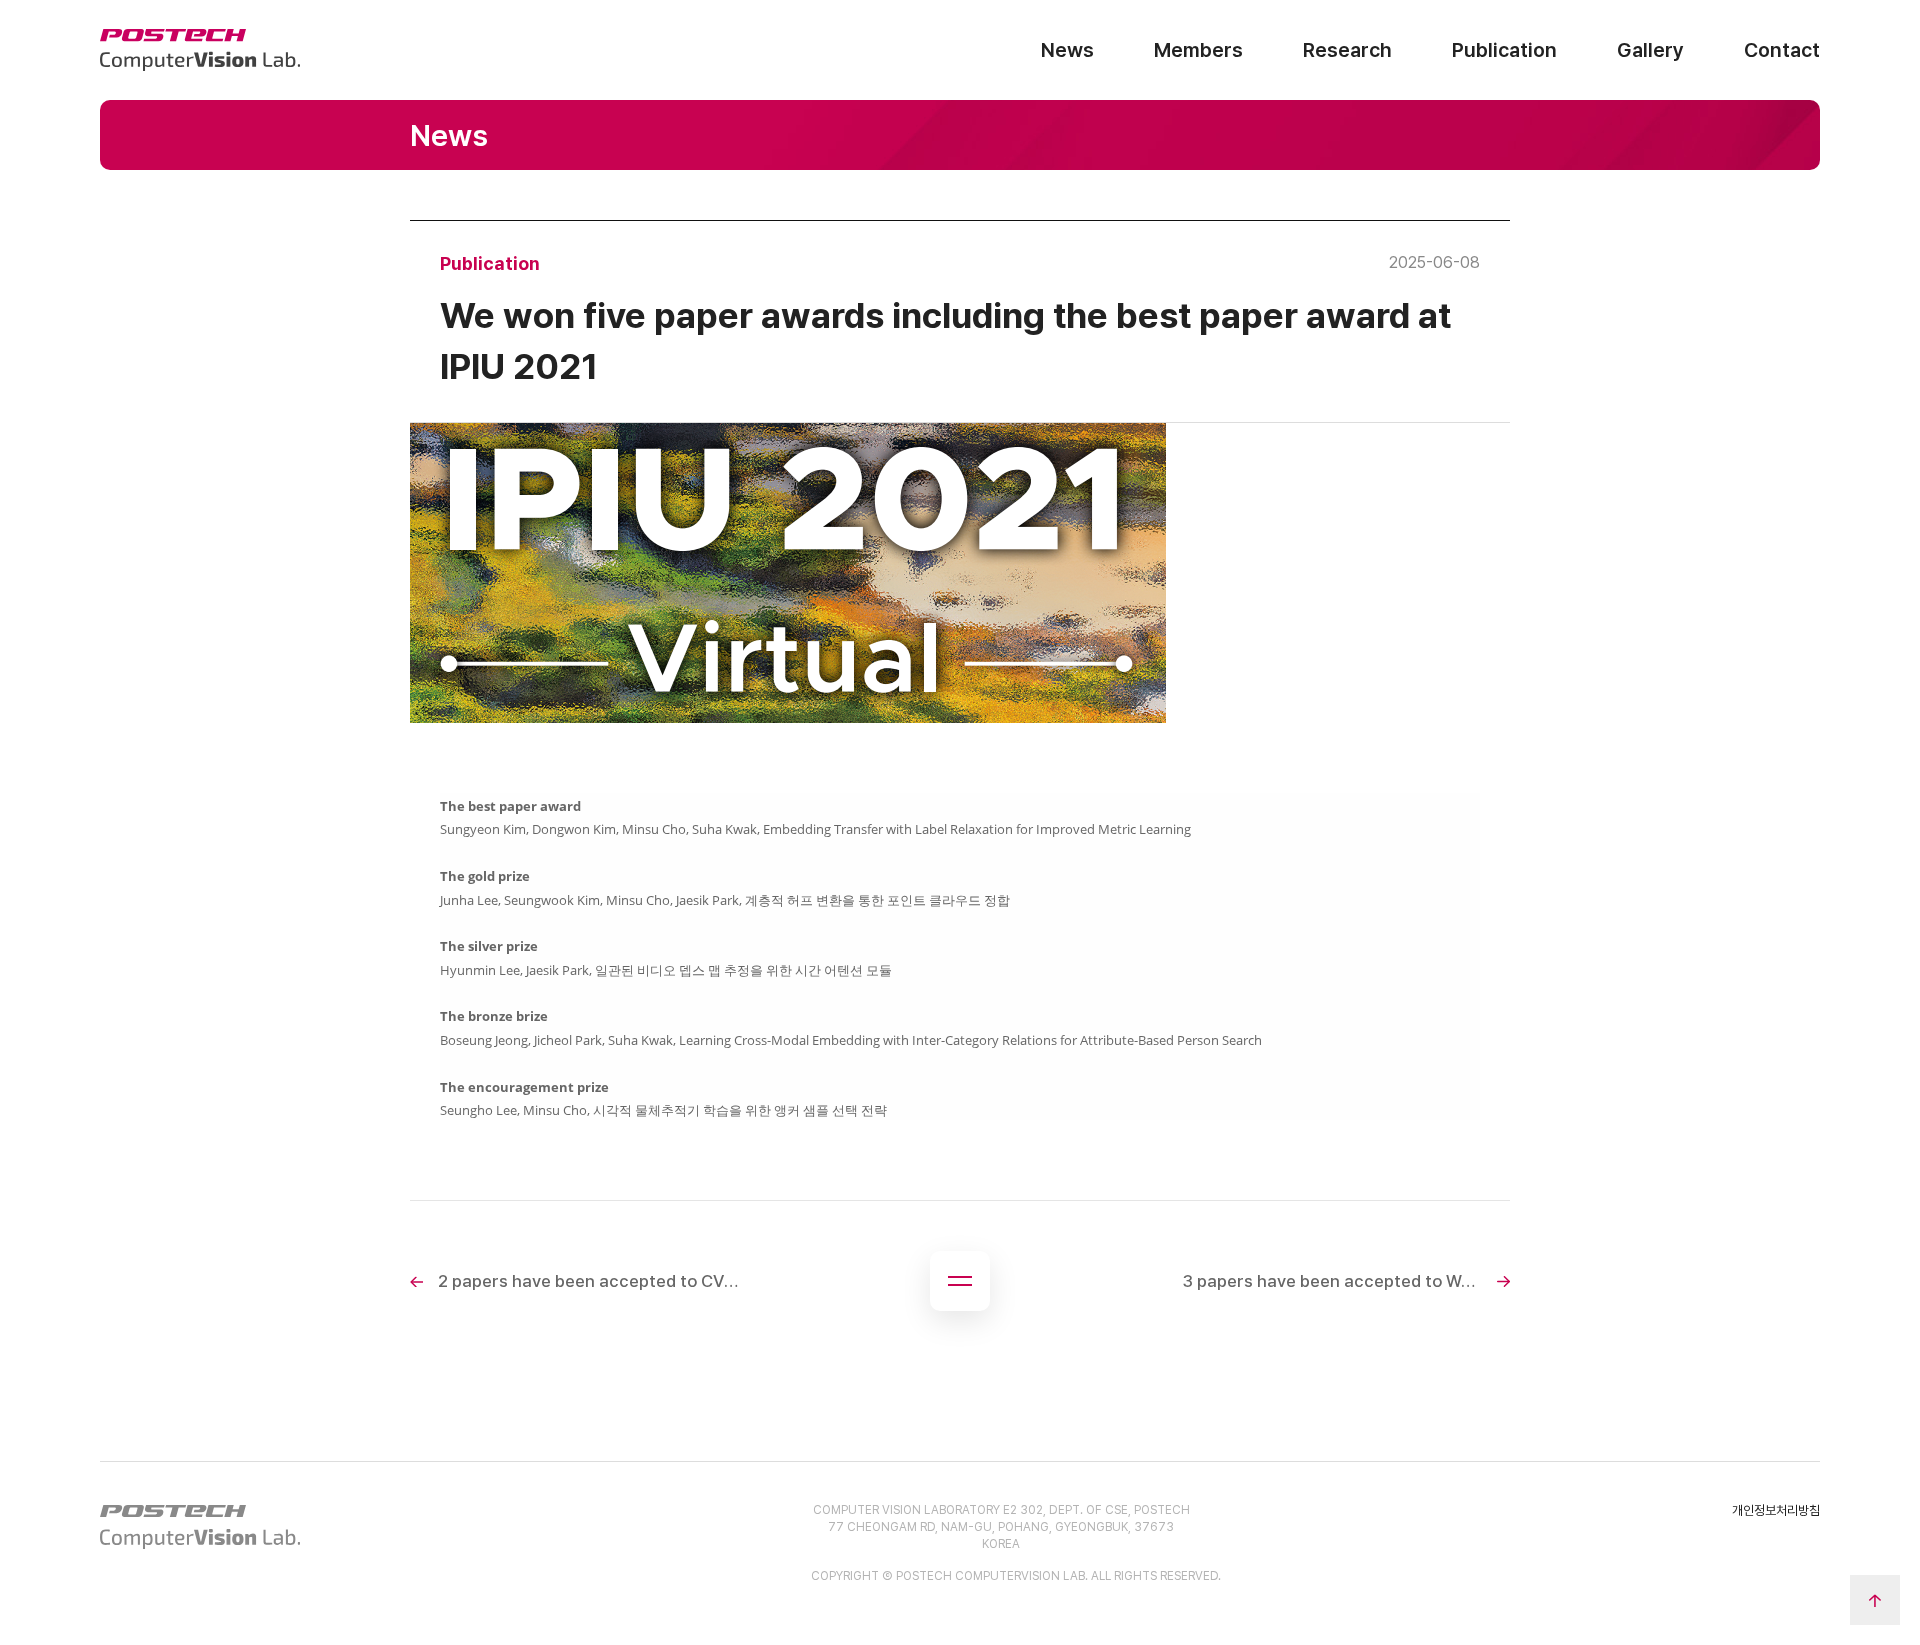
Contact (1782, 50)
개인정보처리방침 (1776, 1510)
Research (1347, 50)
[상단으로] (1875, 1600)
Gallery (1650, 50)
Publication (1504, 50)
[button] (960, 1281)
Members (1198, 50)
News (1067, 50)
